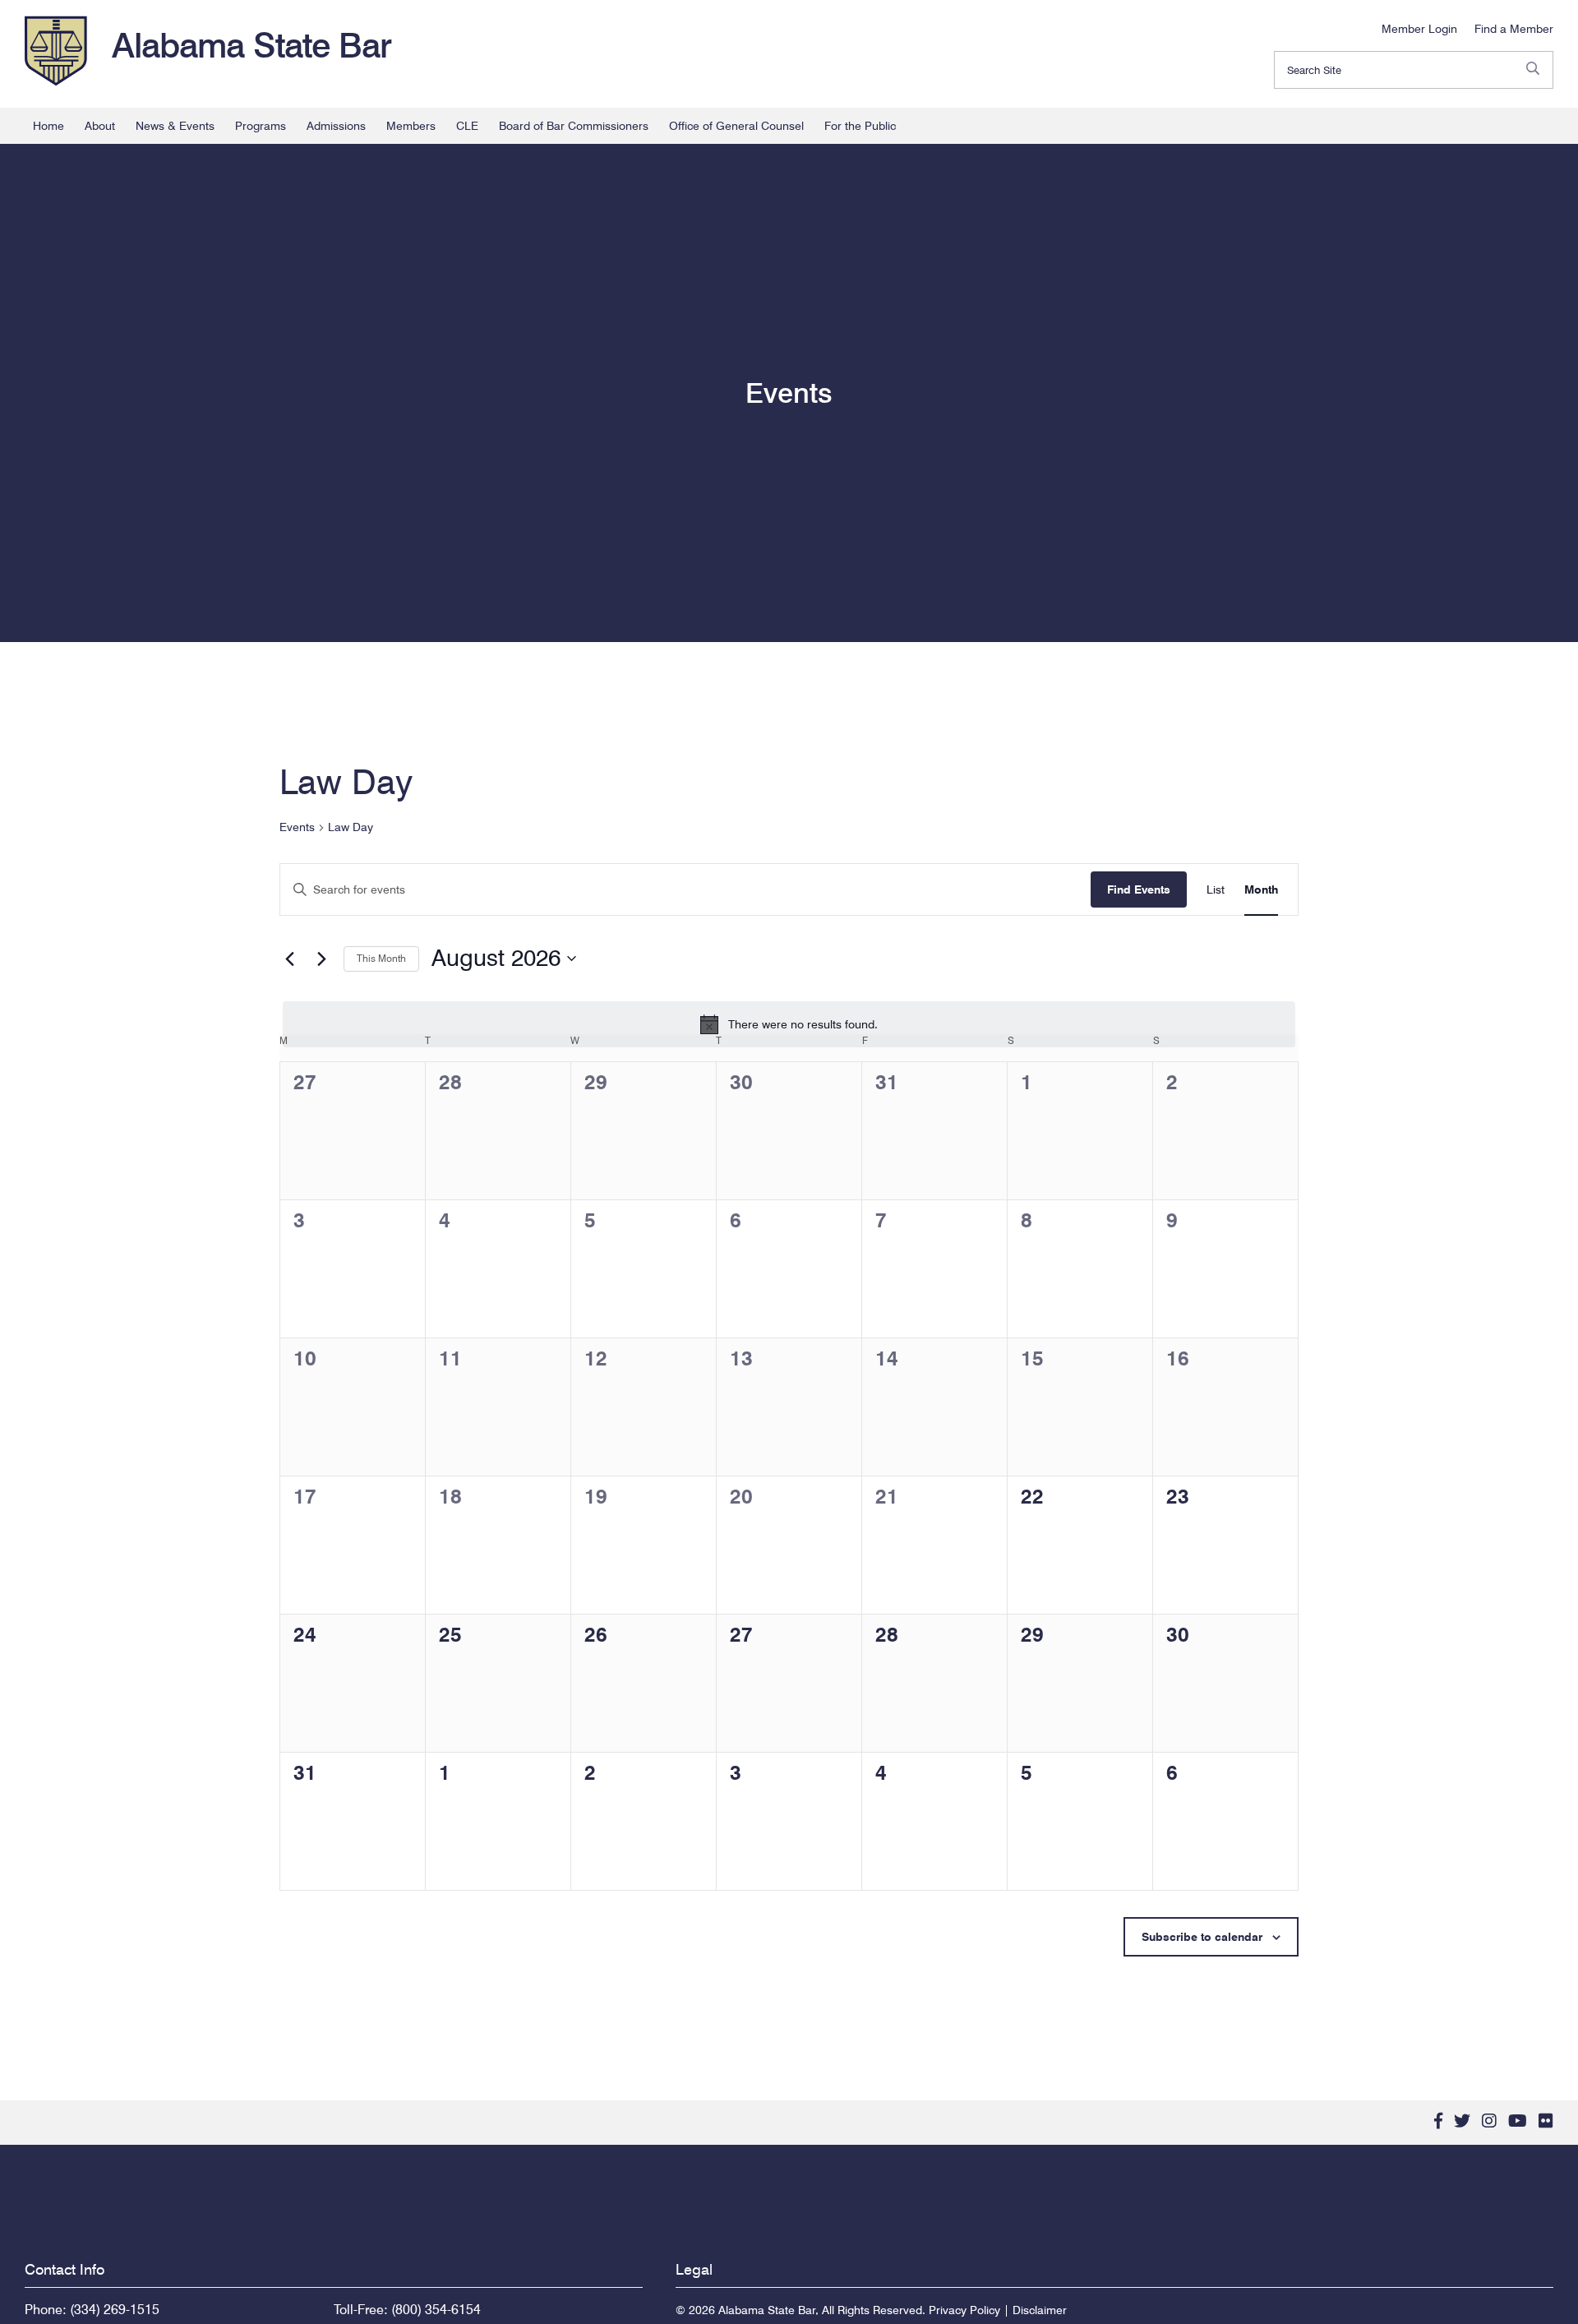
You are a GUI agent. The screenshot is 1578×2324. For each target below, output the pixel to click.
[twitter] (1462, 2121)
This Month (381, 958)
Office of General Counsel (736, 126)
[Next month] (321, 959)
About (100, 126)
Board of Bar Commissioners (574, 126)
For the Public (860, 126)
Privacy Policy (964, 2310)
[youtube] (1518, 2121)
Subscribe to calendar (1202, 1937)
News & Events (175, 126)
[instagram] (1489, 2121)
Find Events (1139, 889)
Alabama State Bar (251, 45)
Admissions (336, 126)
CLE (467, 126)
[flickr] (1546, 2121)
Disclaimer (1040, 2310)
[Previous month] (289, 959)
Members (411, 126)
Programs (261, 126)
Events (297, 827)
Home (48, 126)
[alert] (789, 1024)
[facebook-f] (1438, 2121)
